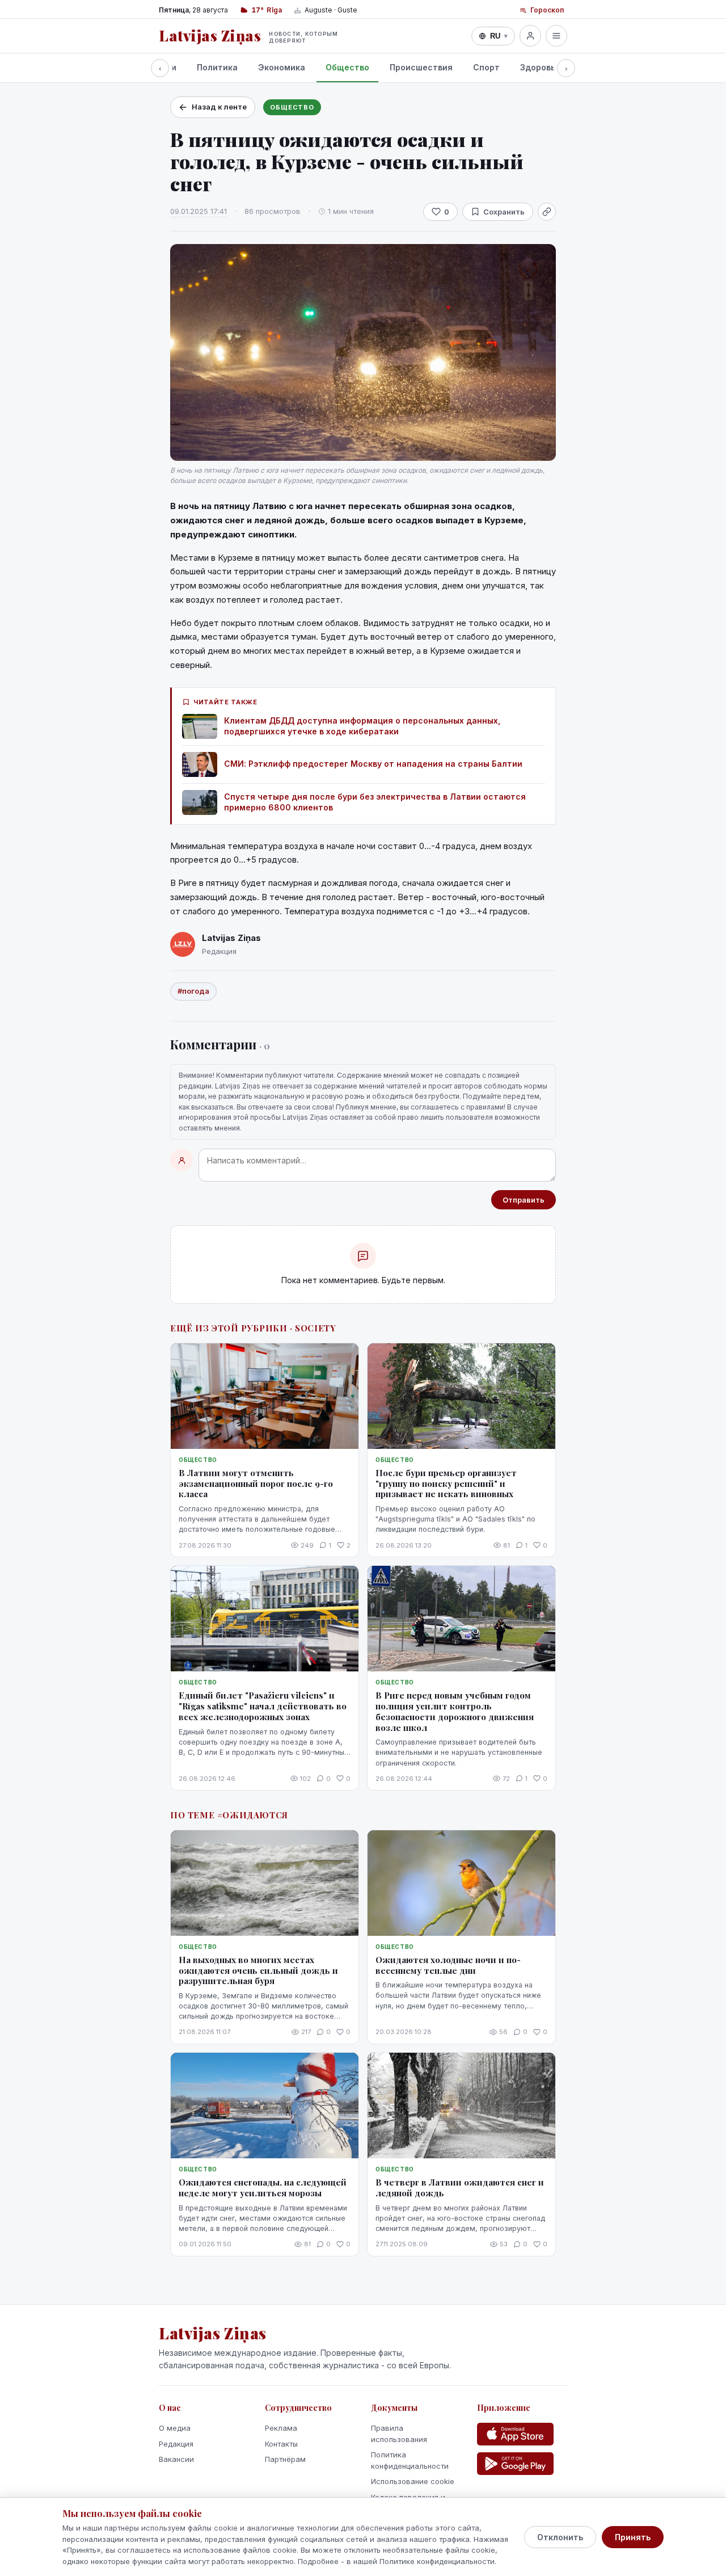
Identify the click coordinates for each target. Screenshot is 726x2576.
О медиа (175, 2428)
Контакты (281, 2444)
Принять (633, 2537)
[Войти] (530, 36)
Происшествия (421, 67)
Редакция (176, 2444)
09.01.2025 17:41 (199, 211)
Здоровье (540, 67)
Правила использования (399, 2434)
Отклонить (560, 2537)
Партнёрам (285, 2459)
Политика (217, 67)
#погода (193, 991)
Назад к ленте (219, 107)
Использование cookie (413, 2481)
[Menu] (556, 36)
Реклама (281, 2428)
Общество (347, 67)
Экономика (282, 67)
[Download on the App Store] (515, 2434)
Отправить (524, 1200)
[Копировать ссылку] (547, 212)
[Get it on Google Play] (515, 2464)
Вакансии (176, 2459)
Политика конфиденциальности (410, 2460)
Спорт (486, 67)
